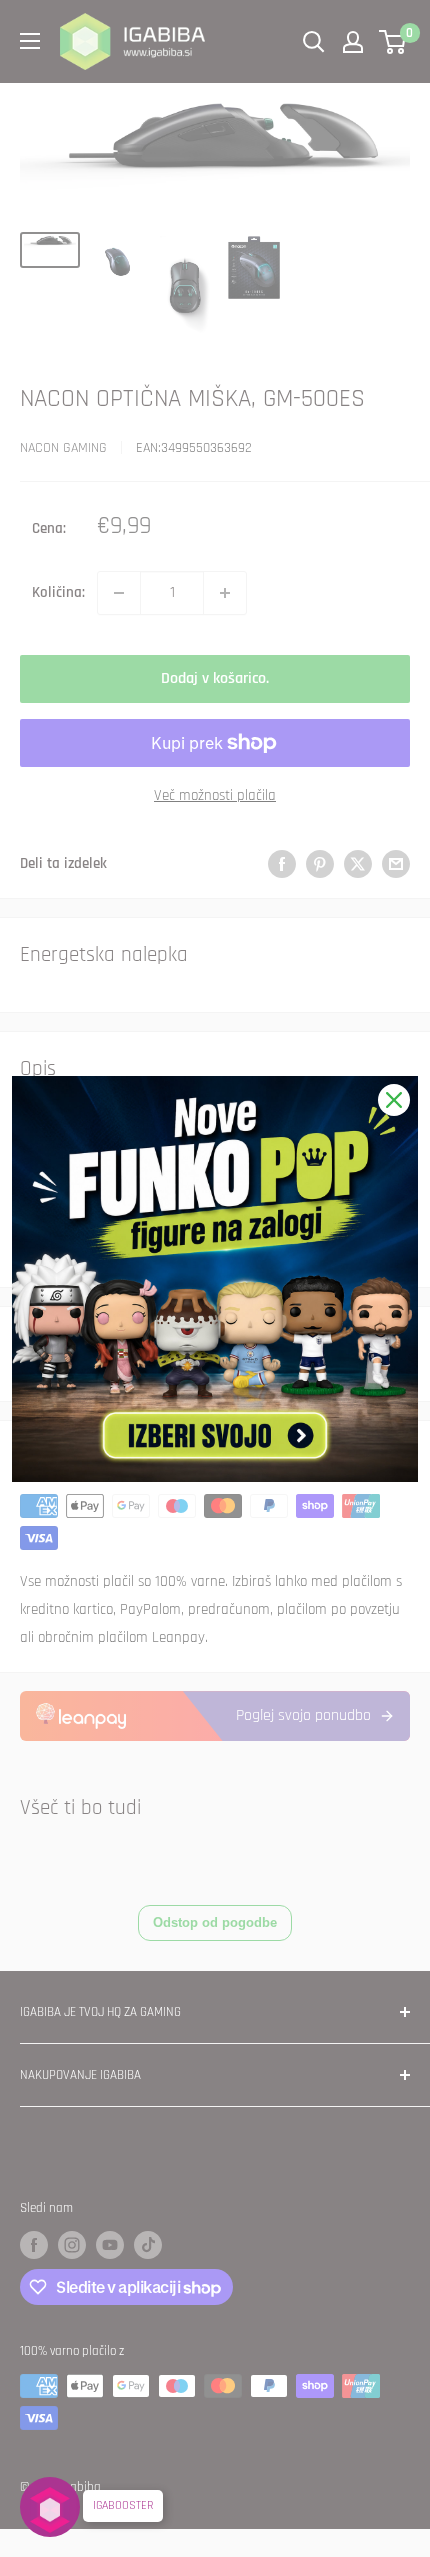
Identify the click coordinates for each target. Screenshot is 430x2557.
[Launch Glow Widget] (50, 2507)
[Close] (394, 1100)
